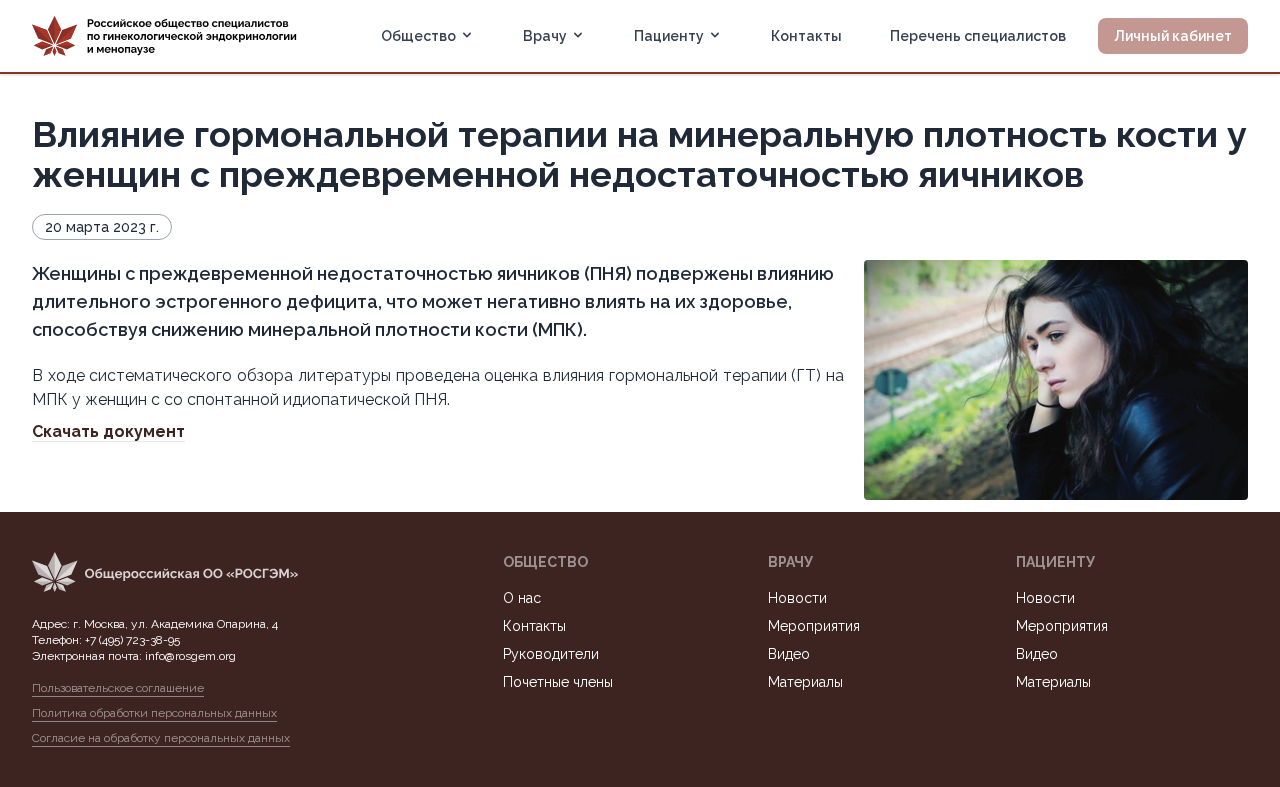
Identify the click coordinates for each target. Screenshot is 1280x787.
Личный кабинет (1173, 36)
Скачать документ (108, 431)
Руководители (551, 654)
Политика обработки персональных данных (154, 713)
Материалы (805, 682)
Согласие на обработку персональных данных (161, 738)
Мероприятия (814, 626)
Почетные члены (558, 682)
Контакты (806, 36)
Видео (789, 654)
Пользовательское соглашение (118, 688)
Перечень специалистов (978, 36)
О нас (522, 598)
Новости (797, 598)
